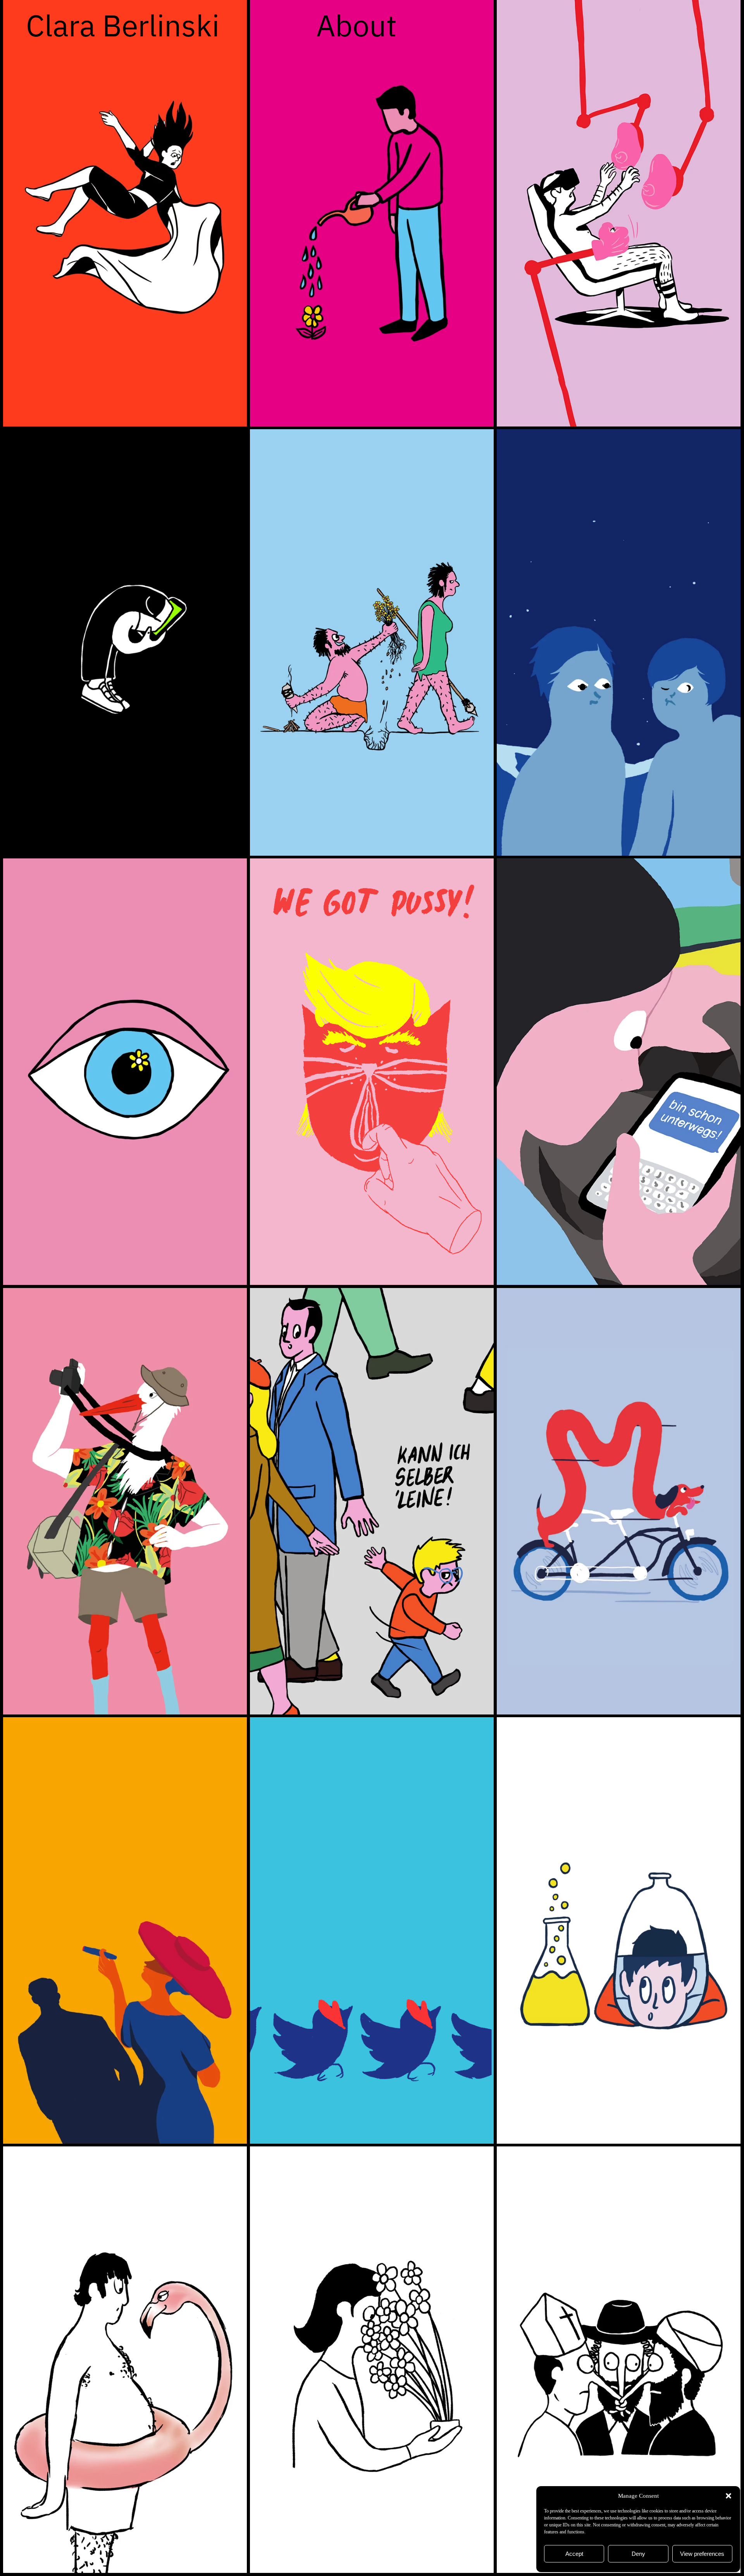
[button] (728, 2496)
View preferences (702, 2554)
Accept (574, 2554)
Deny (638, 2554)
